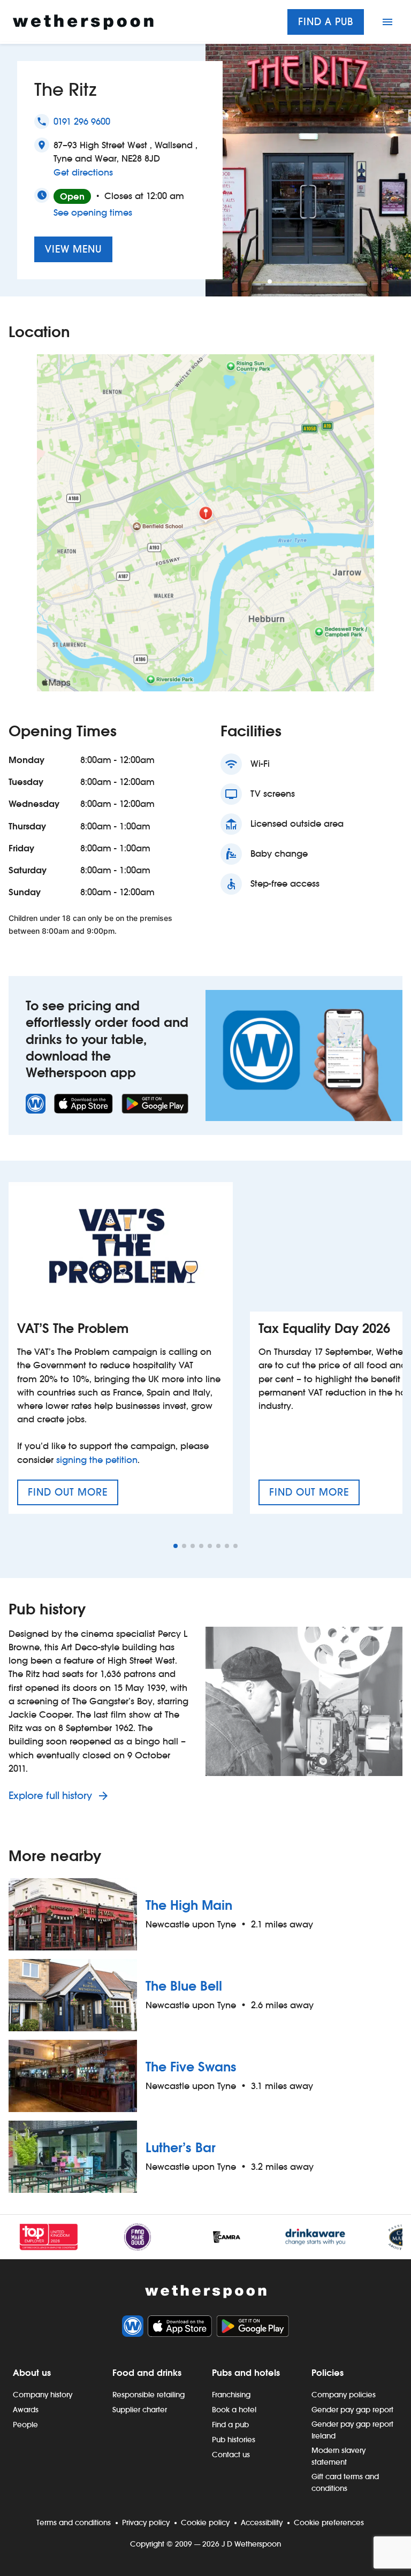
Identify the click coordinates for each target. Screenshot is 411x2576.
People (25, 2425)
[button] (270, 281)
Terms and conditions (74, 2522)
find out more (73, 1496)
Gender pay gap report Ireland (352, 2430)
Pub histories (234, 2440)
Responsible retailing (149, 2395)
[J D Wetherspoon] (83, 22)
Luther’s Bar (181, 2148)
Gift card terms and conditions (345, 2482)
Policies (328, 2373)
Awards (26, 2410)
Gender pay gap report (352, 2410)
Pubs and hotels (246, 2373)
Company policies (344, 2395)
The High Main (189, 1905)
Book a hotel (234, 2410)
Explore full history (52, 1796)
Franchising (231, 2395)
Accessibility (262, 2522)
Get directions (83, 172)
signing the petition (97, 1460)
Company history (43, 2395)
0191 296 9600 (82, 122)
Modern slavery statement (338, 2456)
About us (32, 2373)
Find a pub (326, 22)
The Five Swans (191, 2067)
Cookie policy (205, 2522)
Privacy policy (146, 2522)
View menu (73, 249)
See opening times (93, 213)
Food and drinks (147, 2373)
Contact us (231, 2455)
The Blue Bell (184, 1986)
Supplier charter (140, 2410)
